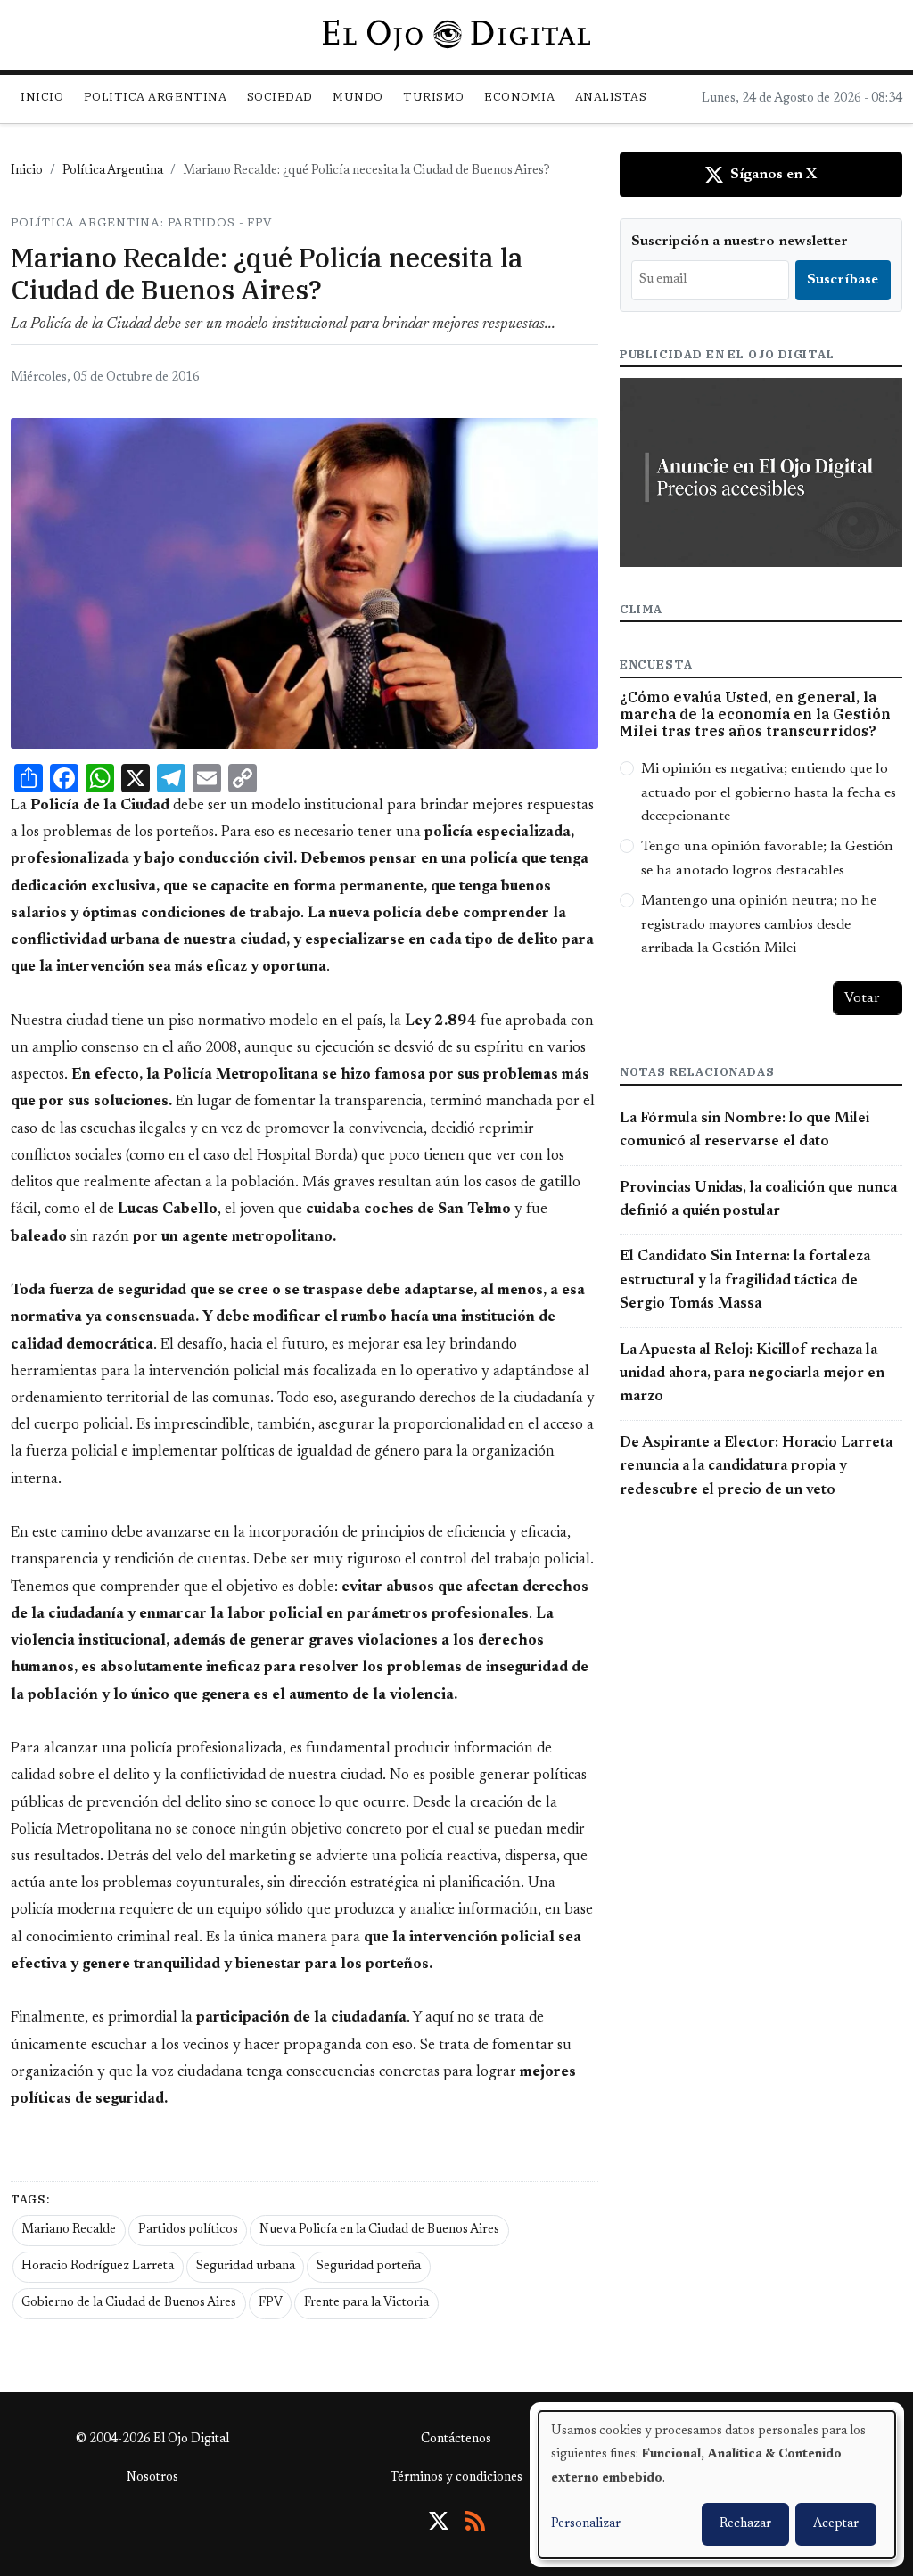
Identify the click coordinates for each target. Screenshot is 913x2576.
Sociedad (280, 97)
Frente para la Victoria (366, 2303)
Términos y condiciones (456, 2478)
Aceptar (836, 2524)
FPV (271, 2303)
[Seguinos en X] (439, 2521)
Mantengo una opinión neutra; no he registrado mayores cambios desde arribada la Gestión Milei (759, 925)
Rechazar (745, 2524)
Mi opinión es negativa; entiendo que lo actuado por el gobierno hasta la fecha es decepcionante (769, 793)
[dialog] (717, 2485)
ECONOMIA (519, 97)
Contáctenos (456, 2440)
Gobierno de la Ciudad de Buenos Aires (129, 2303)
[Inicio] (456, 35)
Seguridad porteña (369, 2267)
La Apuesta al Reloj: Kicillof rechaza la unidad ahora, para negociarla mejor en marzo (752, 1374)
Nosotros (152, 2478)
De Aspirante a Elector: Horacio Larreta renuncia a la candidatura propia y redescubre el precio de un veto (756, 1467)
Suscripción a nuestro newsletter (740, 242)
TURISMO (434, 97)
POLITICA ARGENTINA (155, 97)
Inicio (42, 97)
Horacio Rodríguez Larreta (98, 2267)
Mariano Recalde (69, 2230)
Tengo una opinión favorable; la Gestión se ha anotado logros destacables (767, 858)
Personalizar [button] (586, 2524)
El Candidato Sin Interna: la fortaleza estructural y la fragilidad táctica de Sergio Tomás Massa (745, 1280)
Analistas (611, 97)
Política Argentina (113, 171)
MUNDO (358, 97)
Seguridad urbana (246, 2267)
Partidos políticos (188, 2230)
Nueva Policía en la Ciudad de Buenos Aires (379, 2230)
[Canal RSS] (475, 2521)
